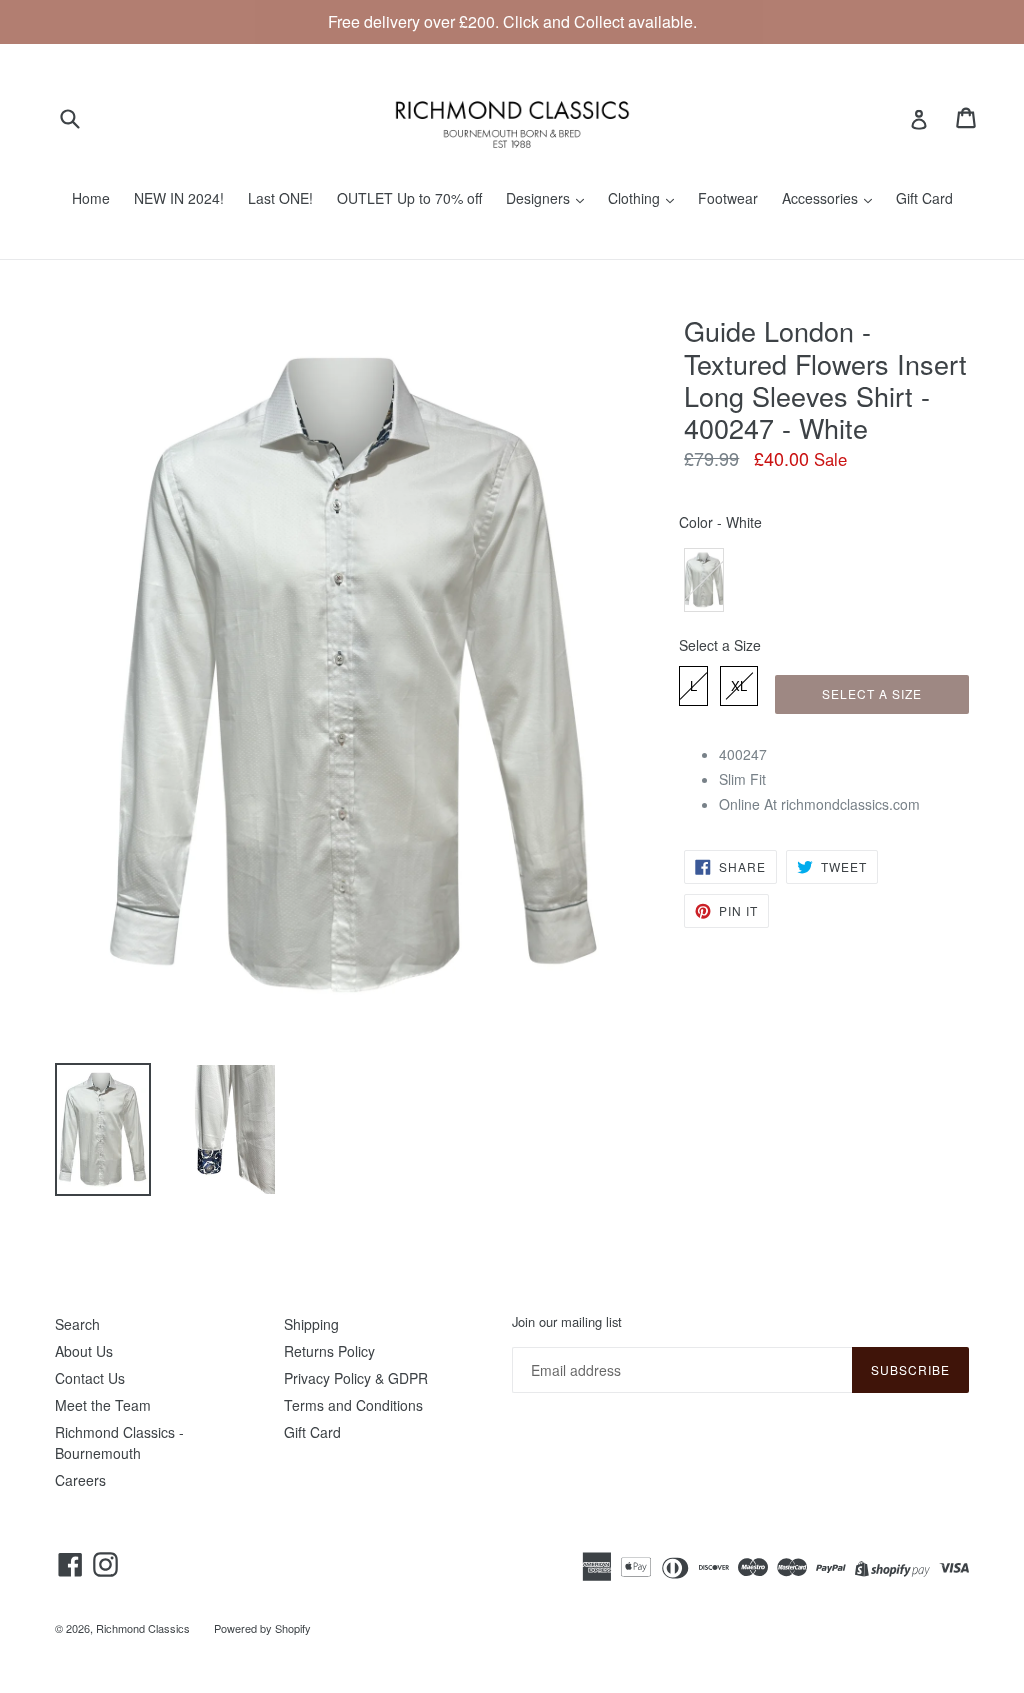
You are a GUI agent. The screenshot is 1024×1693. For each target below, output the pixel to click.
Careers (80, 1480)
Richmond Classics (143, 1628)
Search (77, 1324)
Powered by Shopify (262, 1628)
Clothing (636, 198)
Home (91, 198)
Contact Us (90, 1378)
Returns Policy (329, 1351)
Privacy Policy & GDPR (356, 1378)
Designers (540, 198)
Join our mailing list (567, 1322)
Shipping (311, 1324)
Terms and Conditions (353, 1405)
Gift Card (924, 198)
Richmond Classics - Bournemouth (119, 1442)
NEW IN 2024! (179, 198)
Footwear (728, 198)
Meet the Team (103, 1405)
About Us (84, 1351)
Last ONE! (280, 198)
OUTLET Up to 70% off (409, 198)
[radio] (704, 580)
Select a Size (720, 645)
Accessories (822, 198)
